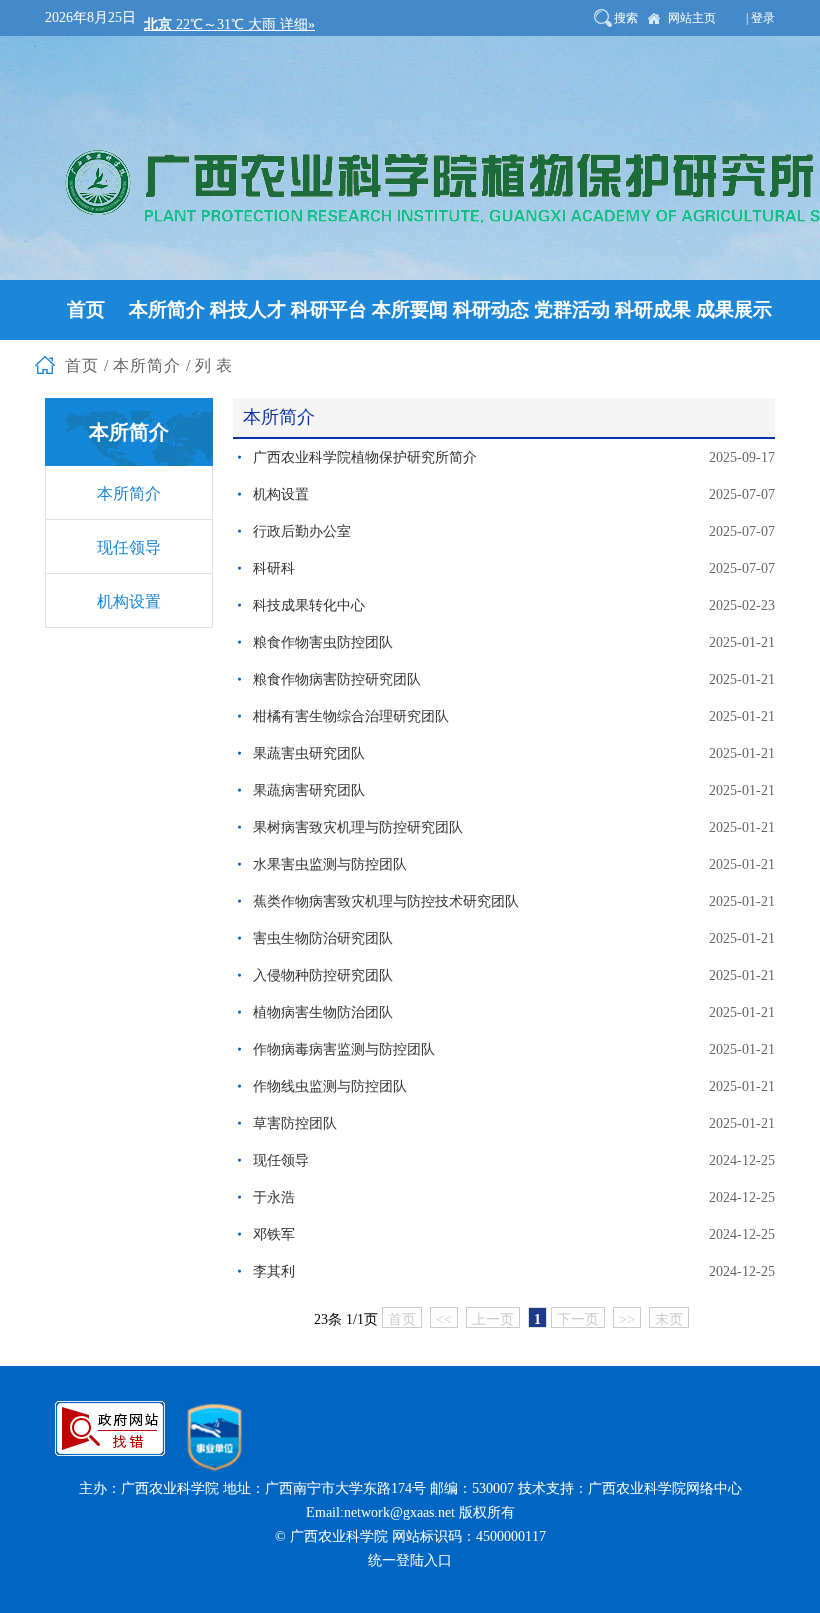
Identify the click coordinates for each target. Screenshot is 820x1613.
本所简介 (129, 493)
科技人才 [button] (248, 309)
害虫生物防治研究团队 (323, 938)
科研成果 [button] (653, 309)
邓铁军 (274, 1234)
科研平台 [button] (329, 309)
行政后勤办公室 (302, 531)
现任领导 (129, 547)
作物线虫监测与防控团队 (330, 1086)
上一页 (493, 1319)
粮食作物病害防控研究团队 (337, 679)
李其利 (274, 1271)
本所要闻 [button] (410, 309)
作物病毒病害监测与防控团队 (344, 1049)
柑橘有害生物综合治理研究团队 (351, 716)
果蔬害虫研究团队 (309, 753)
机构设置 (129, 601)
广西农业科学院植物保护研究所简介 (365, 457)
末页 (669, 1319)
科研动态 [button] (491, 309)
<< (444, 1319)
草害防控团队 (295, 1123)
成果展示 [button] (734, 309)
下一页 (578, 1319)
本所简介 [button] (167, 309)
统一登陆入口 (410, 1560)
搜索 (626, 18)
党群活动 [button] (572, 309)
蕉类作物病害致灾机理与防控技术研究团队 (386, 901)
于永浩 (274, 1197)
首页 (402, 1319)
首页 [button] (86, 309)
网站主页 (692, 18)
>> (627, 1319)
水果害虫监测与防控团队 (330, 864)
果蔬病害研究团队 (309, 790)
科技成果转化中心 (309, 605)
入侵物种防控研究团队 (323, 975)
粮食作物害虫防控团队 (323, 642)
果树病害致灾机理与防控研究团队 (358, 827)
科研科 (274, 568)
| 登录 (760, 18)
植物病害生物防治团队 (323, 1012)
